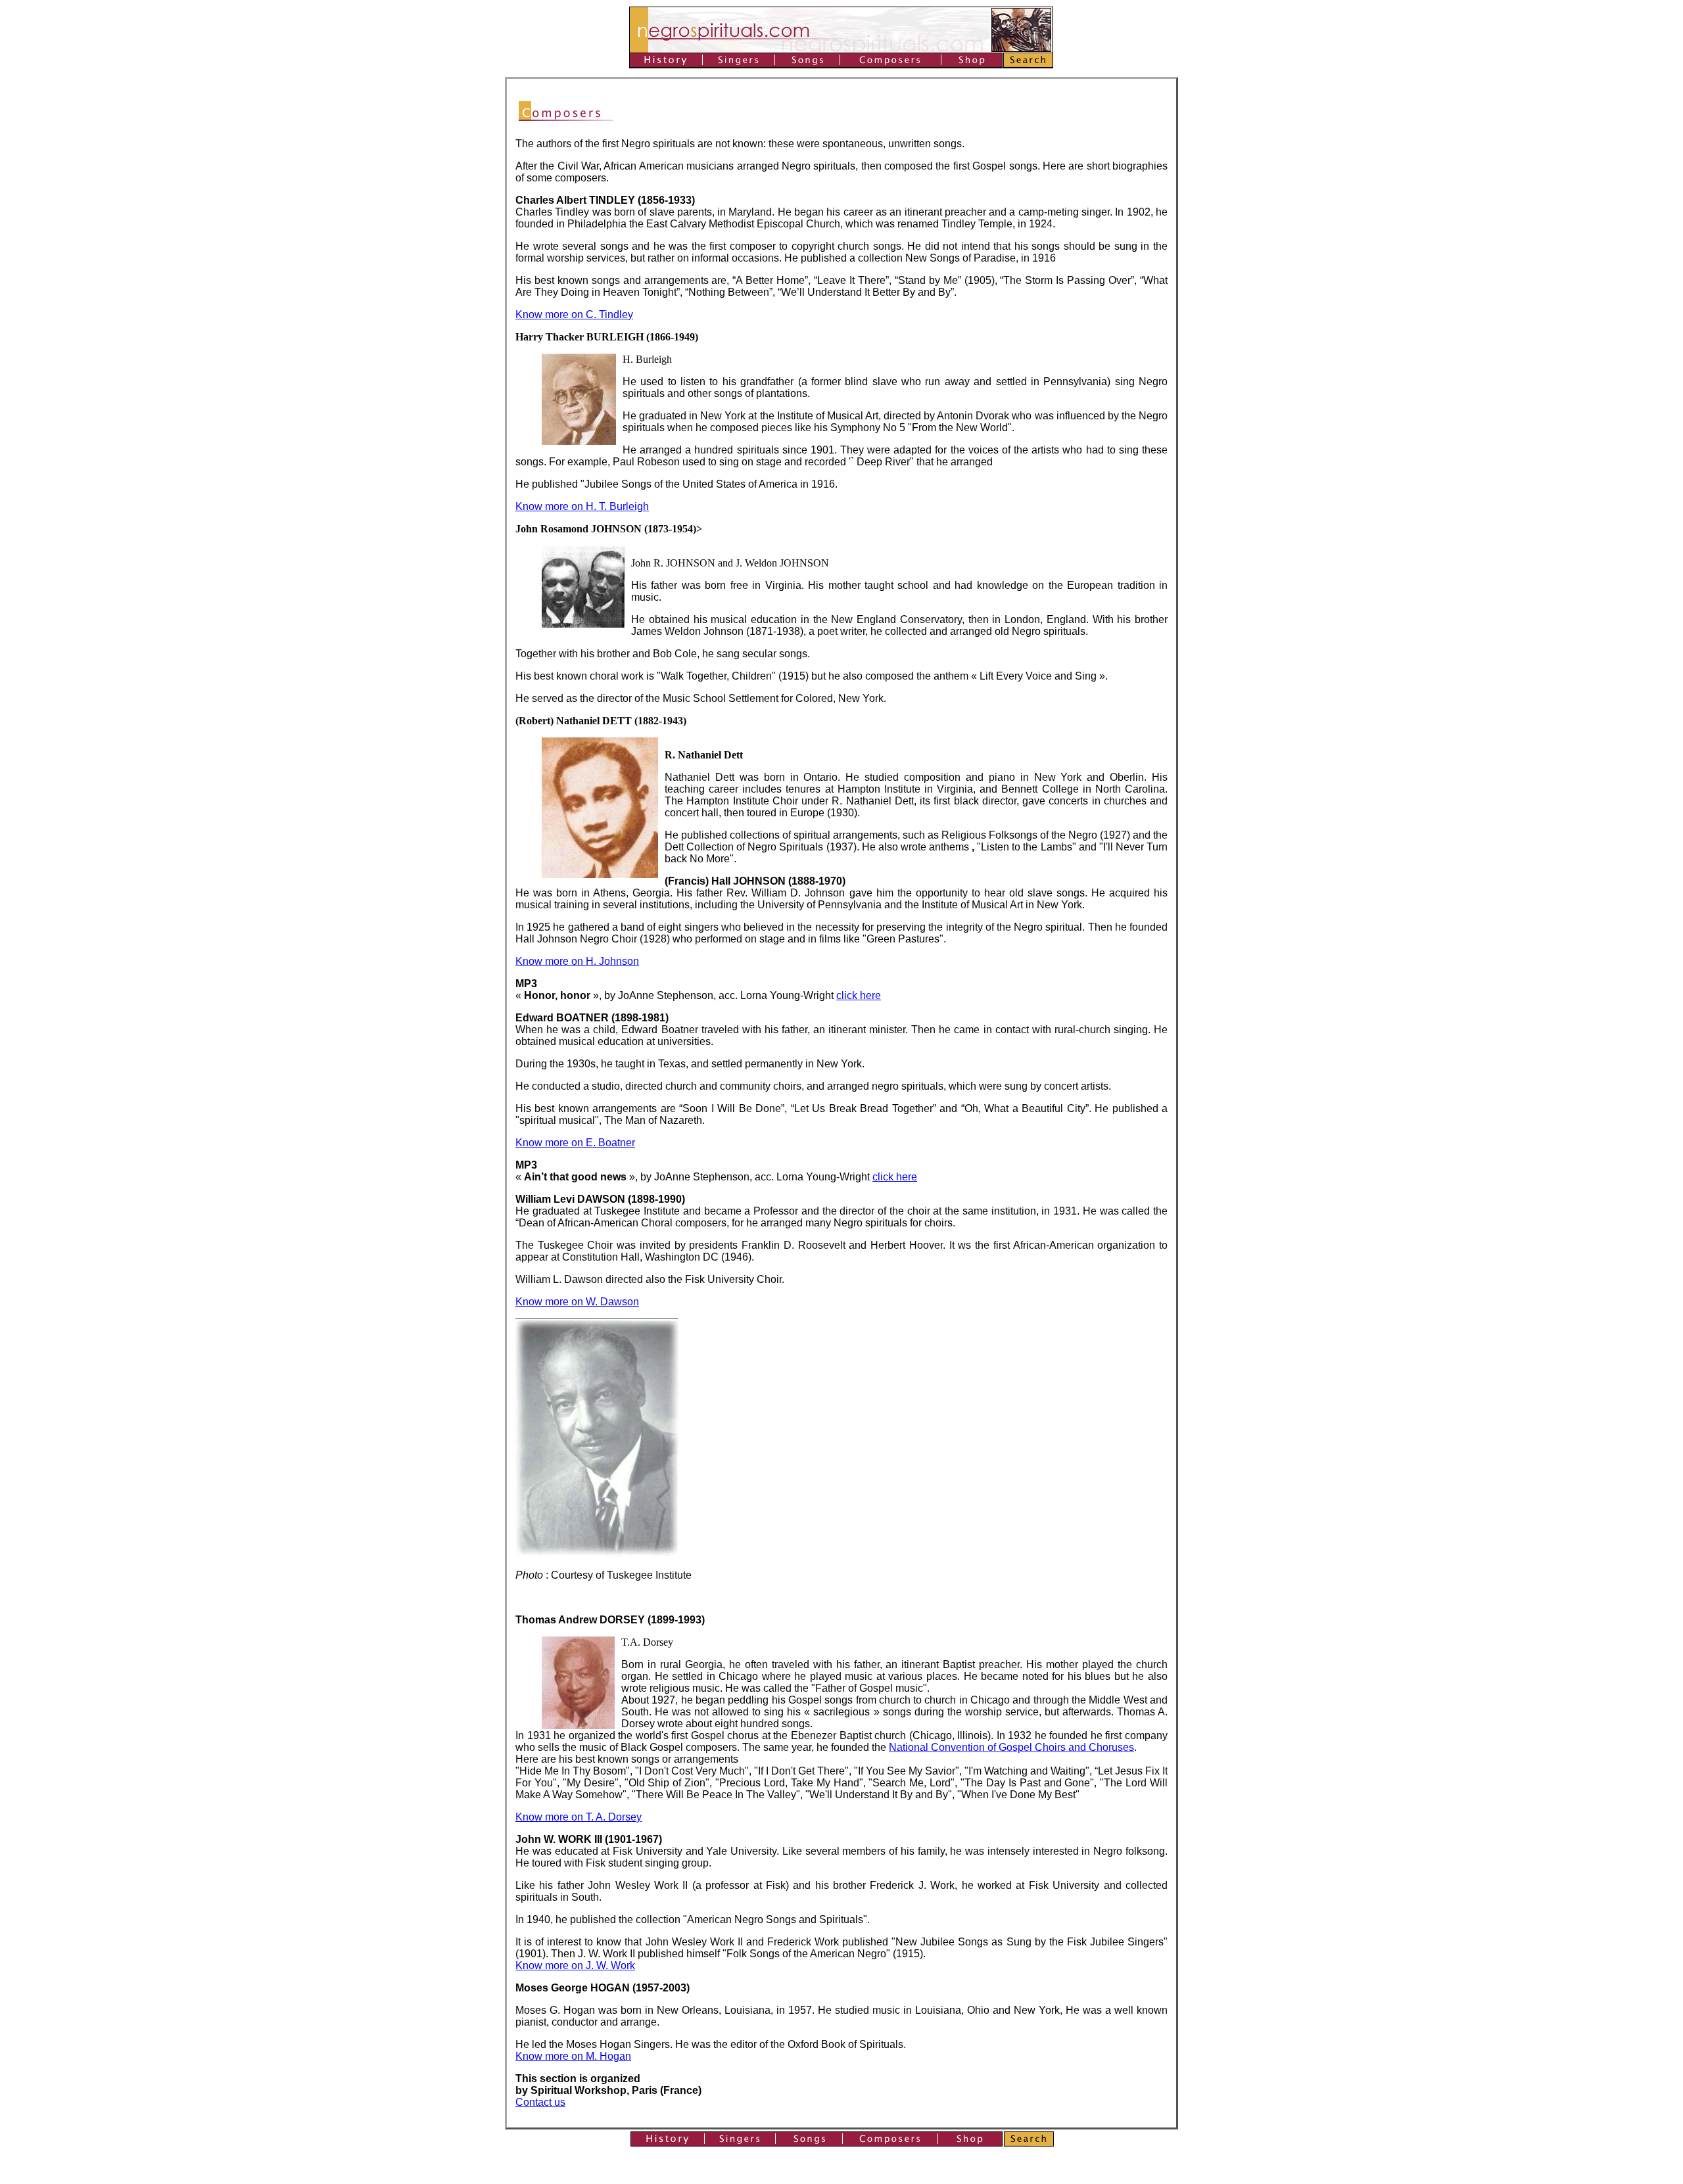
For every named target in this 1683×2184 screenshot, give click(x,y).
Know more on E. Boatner (575, 1143)
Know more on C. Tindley (574, 314)
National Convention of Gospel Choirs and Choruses (1011, 1747)
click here (859, 995)
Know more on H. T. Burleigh (582, 506)
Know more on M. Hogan (573, 2056)
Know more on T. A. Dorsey (579, 1817)
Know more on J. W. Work (575, 1965)
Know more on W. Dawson (577, 1302)
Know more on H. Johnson (577, 961)
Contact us (540, 2102)
